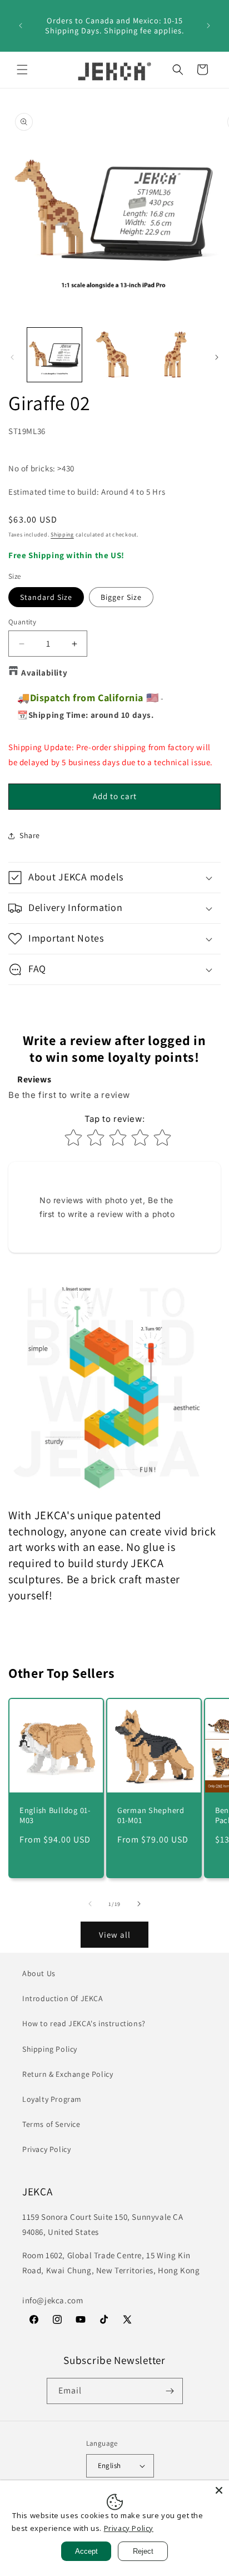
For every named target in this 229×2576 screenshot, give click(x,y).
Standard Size (46, 597)
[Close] (219, 2490)
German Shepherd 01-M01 (151, 1815)
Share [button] (30, 835)
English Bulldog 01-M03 (55, 1815)
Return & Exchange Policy (68, 2074)
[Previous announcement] (21, 26)
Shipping (62, 535)
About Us (39, 1973)
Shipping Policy (50, 2049)
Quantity (22, 622)
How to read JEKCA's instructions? (84, 2023)
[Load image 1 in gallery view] (54, 355)
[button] (22, 70)
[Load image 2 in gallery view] (114, 355)
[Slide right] (217, 357)
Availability (44, 673)
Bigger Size (121, 597)
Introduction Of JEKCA (63, 1998)
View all (115, 1935)
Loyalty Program (52, 2099)
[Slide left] (12, 357)
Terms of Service (51, 2124)
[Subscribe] (170, 2391)
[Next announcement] (208, 26)
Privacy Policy (46, 2149)
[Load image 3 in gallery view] (174, 355)
